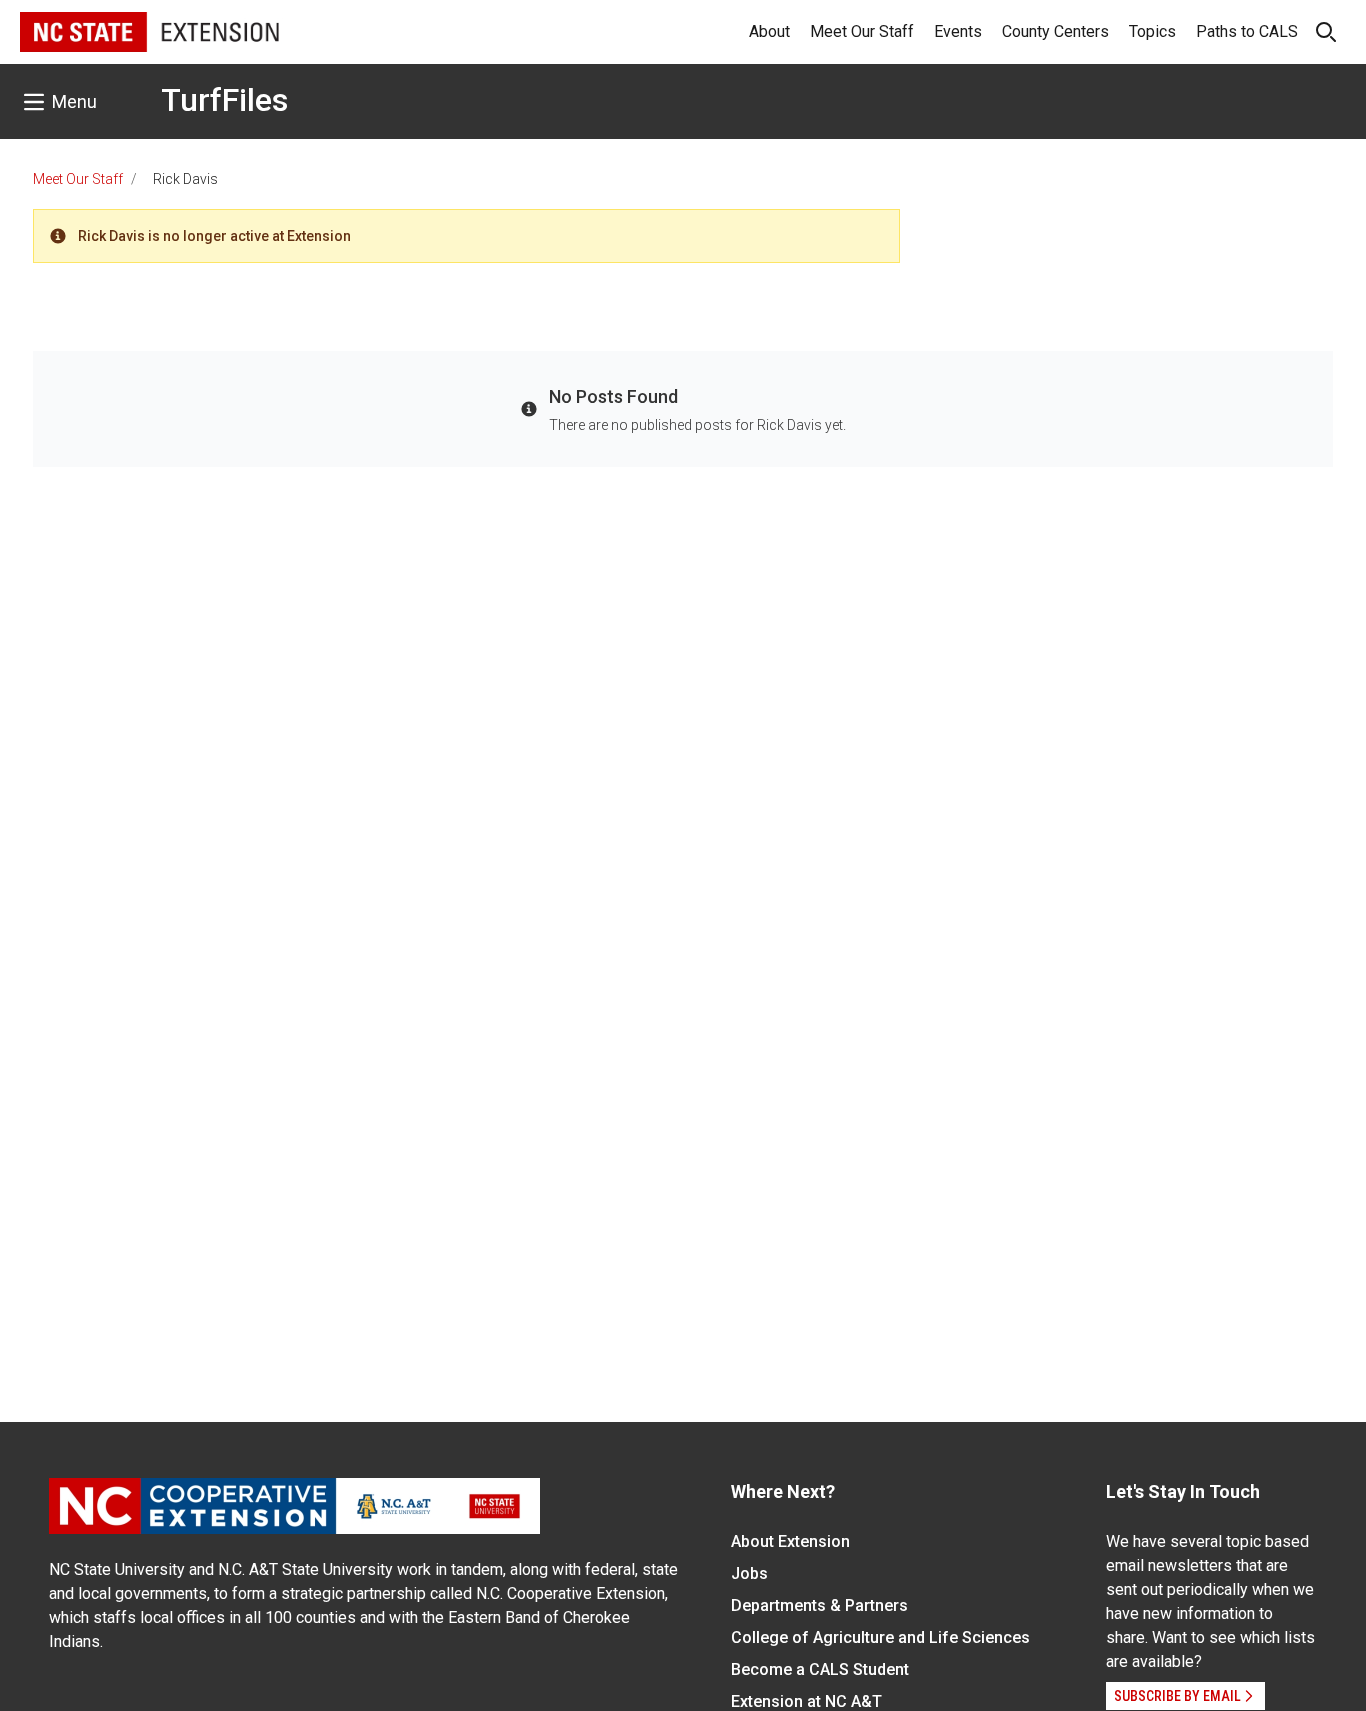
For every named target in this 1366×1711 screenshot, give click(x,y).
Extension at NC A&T (806, 1701)
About (769, 31)
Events (958, 31)
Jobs (749, 1573)
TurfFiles (224, 100)
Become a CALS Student (820, 1669)
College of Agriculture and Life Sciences (880, 1637)
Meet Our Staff (862, 31)
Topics (1152, 31)
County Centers (1055, 31)
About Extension (790, 1541)
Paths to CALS (1247, 31)
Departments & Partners (819, 1605)
